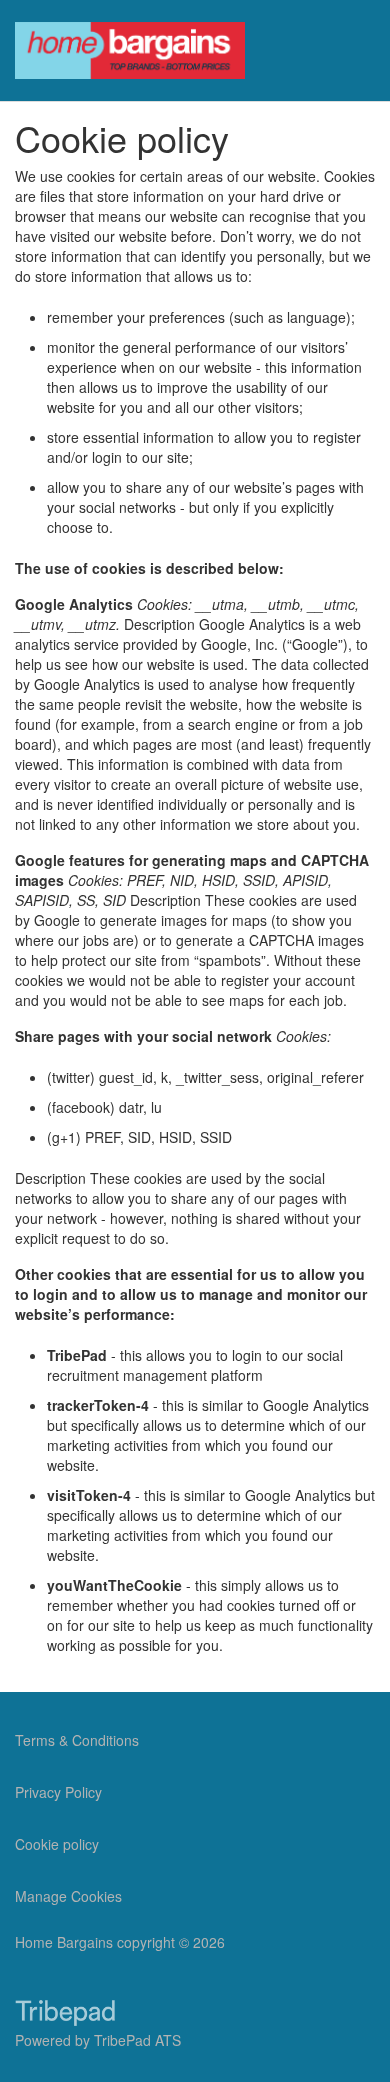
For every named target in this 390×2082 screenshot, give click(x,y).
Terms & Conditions (77, 1740)
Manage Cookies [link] (68, 1896)
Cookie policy (57, 1844)
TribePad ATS (137, 2040)
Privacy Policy (58, 1792)
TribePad (65, 2015)
